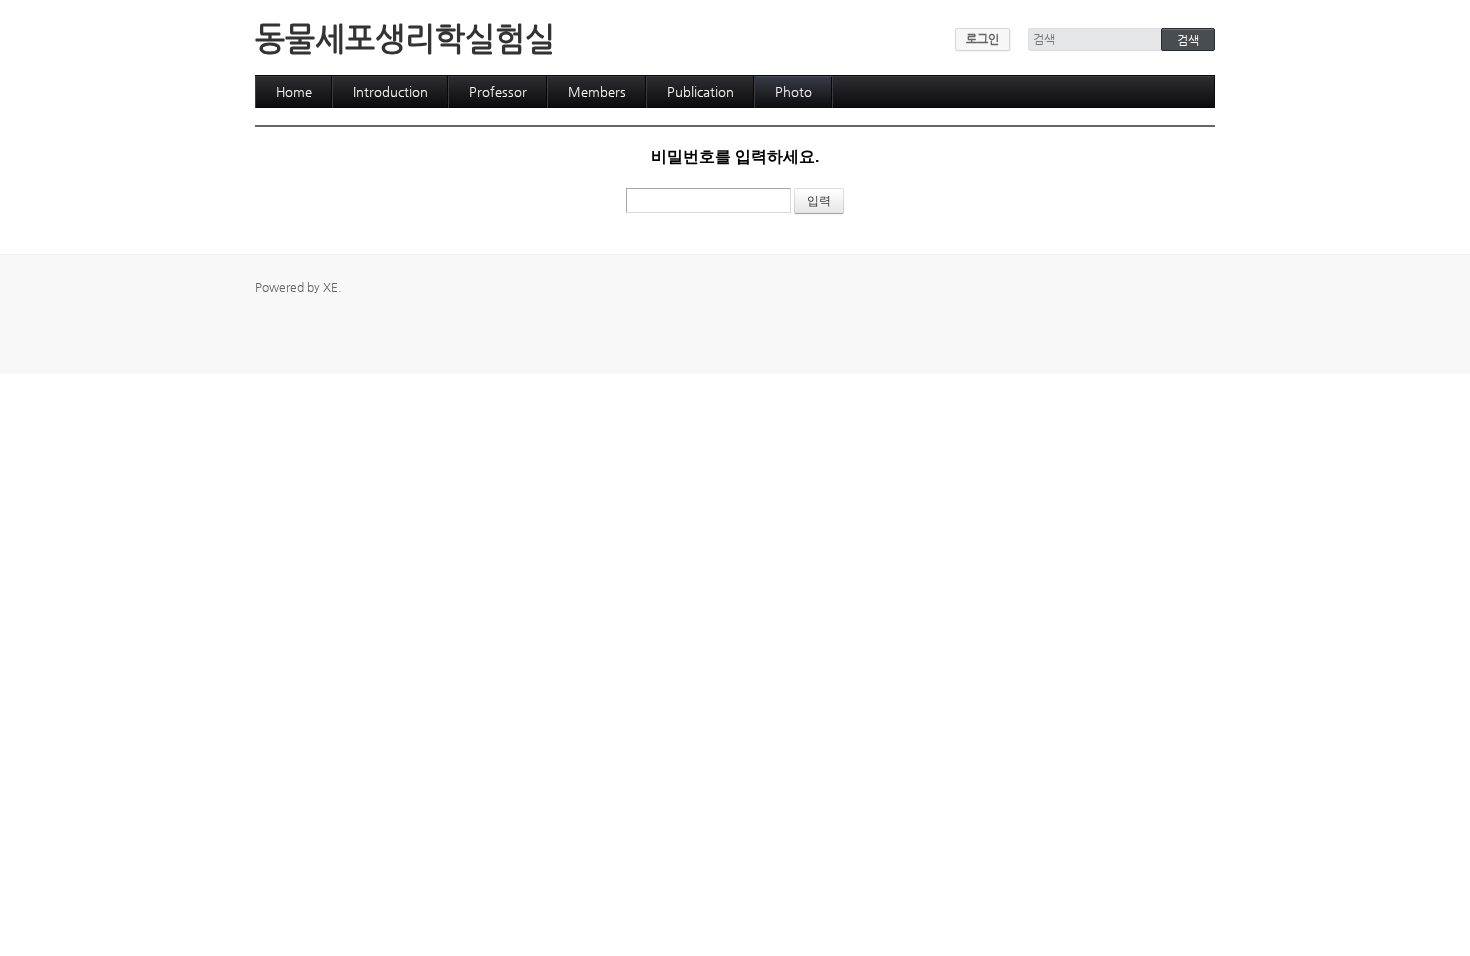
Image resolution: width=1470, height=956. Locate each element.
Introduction (390, 91)
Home (294, 91)
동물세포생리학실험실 (405, 38)
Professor (498, 91)
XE (330, 287)
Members (597, 91)
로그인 (982, 39)
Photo (793, 91)
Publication (700, 91)
